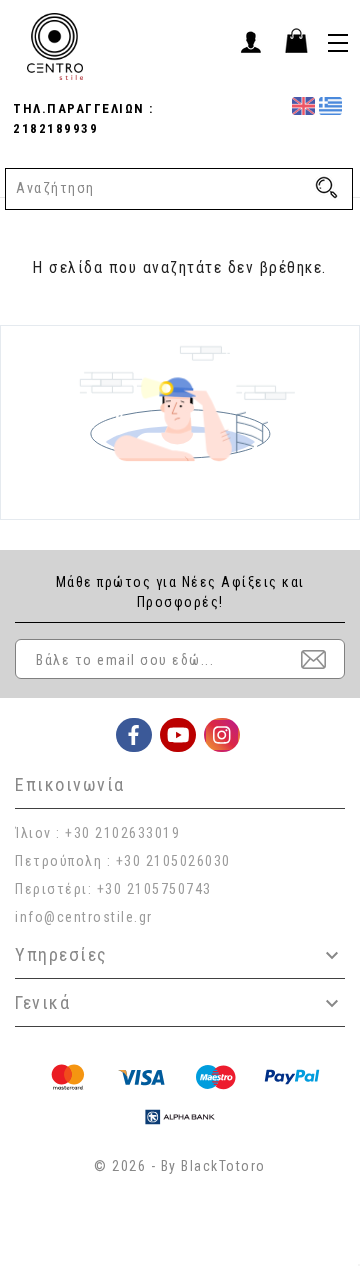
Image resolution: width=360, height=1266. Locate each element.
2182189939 (55, 128)
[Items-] (296, 40)
